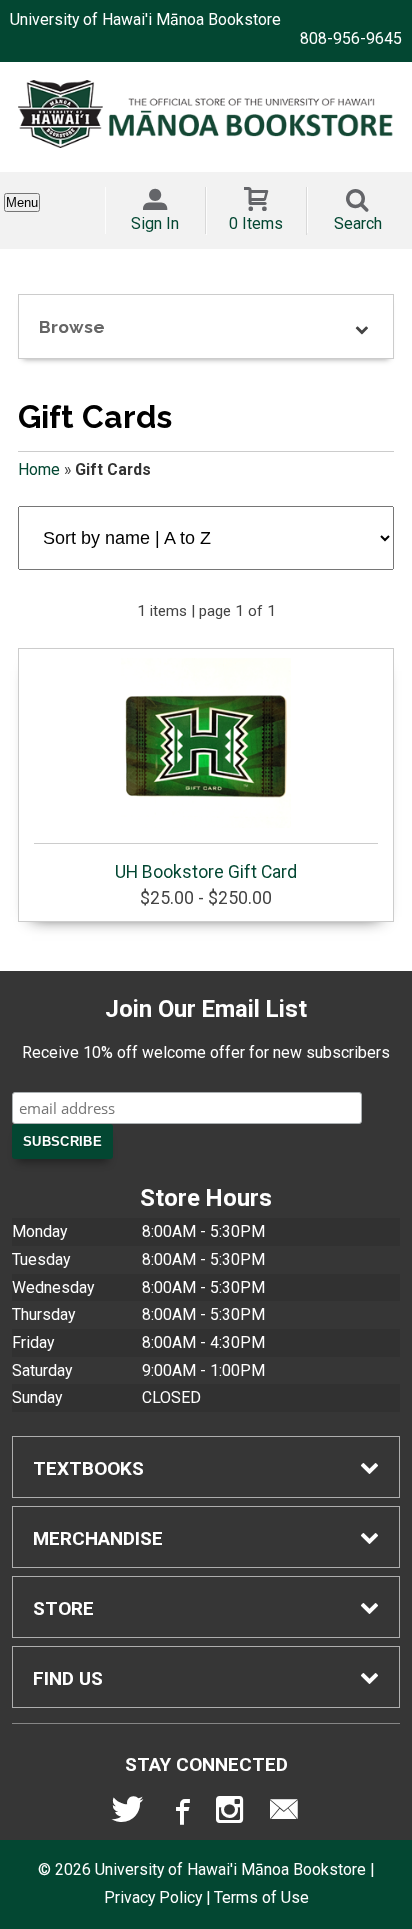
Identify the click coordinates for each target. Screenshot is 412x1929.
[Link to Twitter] (128, 1814)
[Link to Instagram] (232, 1814)
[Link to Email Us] (284, 1814)
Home (39, 469)
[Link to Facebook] (180, 1814)
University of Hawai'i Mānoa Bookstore (145, 19)
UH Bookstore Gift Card (206, 872)
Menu (22, 202)
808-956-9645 (351, 38)
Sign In (155, 223)
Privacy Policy (153, 1897)
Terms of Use (261, 1897)
